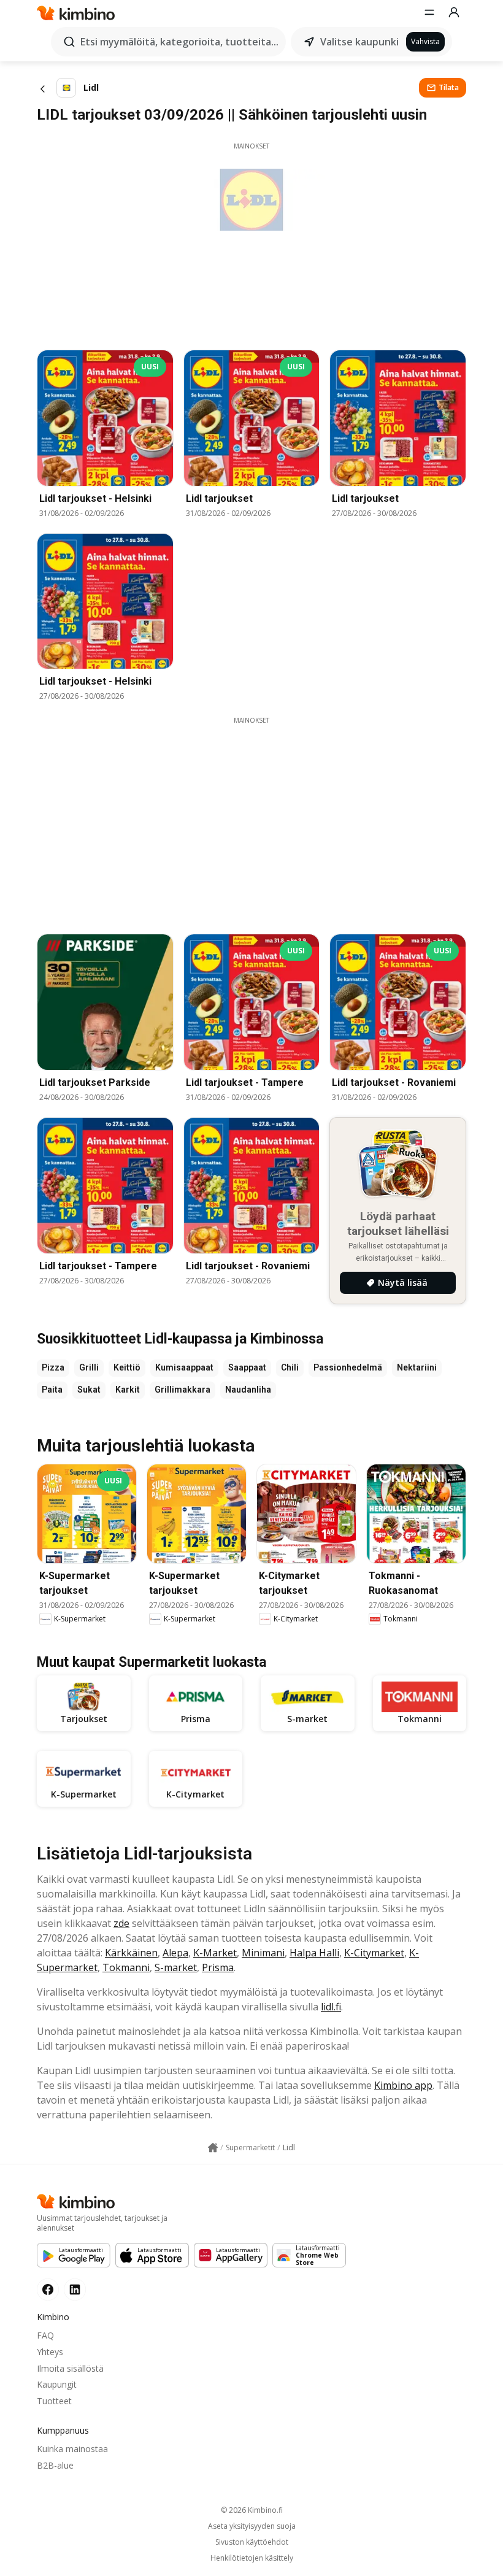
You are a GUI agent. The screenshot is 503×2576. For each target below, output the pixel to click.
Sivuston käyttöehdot (252, 2542)
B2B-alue (55, 2465)
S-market (176, 1967)
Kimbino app (403, 2085)
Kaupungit (57, 2384)
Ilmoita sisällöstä (70, 2368)
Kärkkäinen (131, 1953)
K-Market (215, 1953)
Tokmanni (126, 1967)
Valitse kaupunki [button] (359, 42)
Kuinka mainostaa (72, 2449)
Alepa (175, 1953)
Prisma (218, 1967)
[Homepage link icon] (213, 2148)
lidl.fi (331, 2007)
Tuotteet (54, 2401)
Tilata (449, 87)
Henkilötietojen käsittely (252, 2558)
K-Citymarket (374, 1953)
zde (121, 1923)
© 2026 (252, 2510)
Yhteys (50, 2352)
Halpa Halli (314, 1953)
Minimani (263, 1953)
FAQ (45, 2335)
